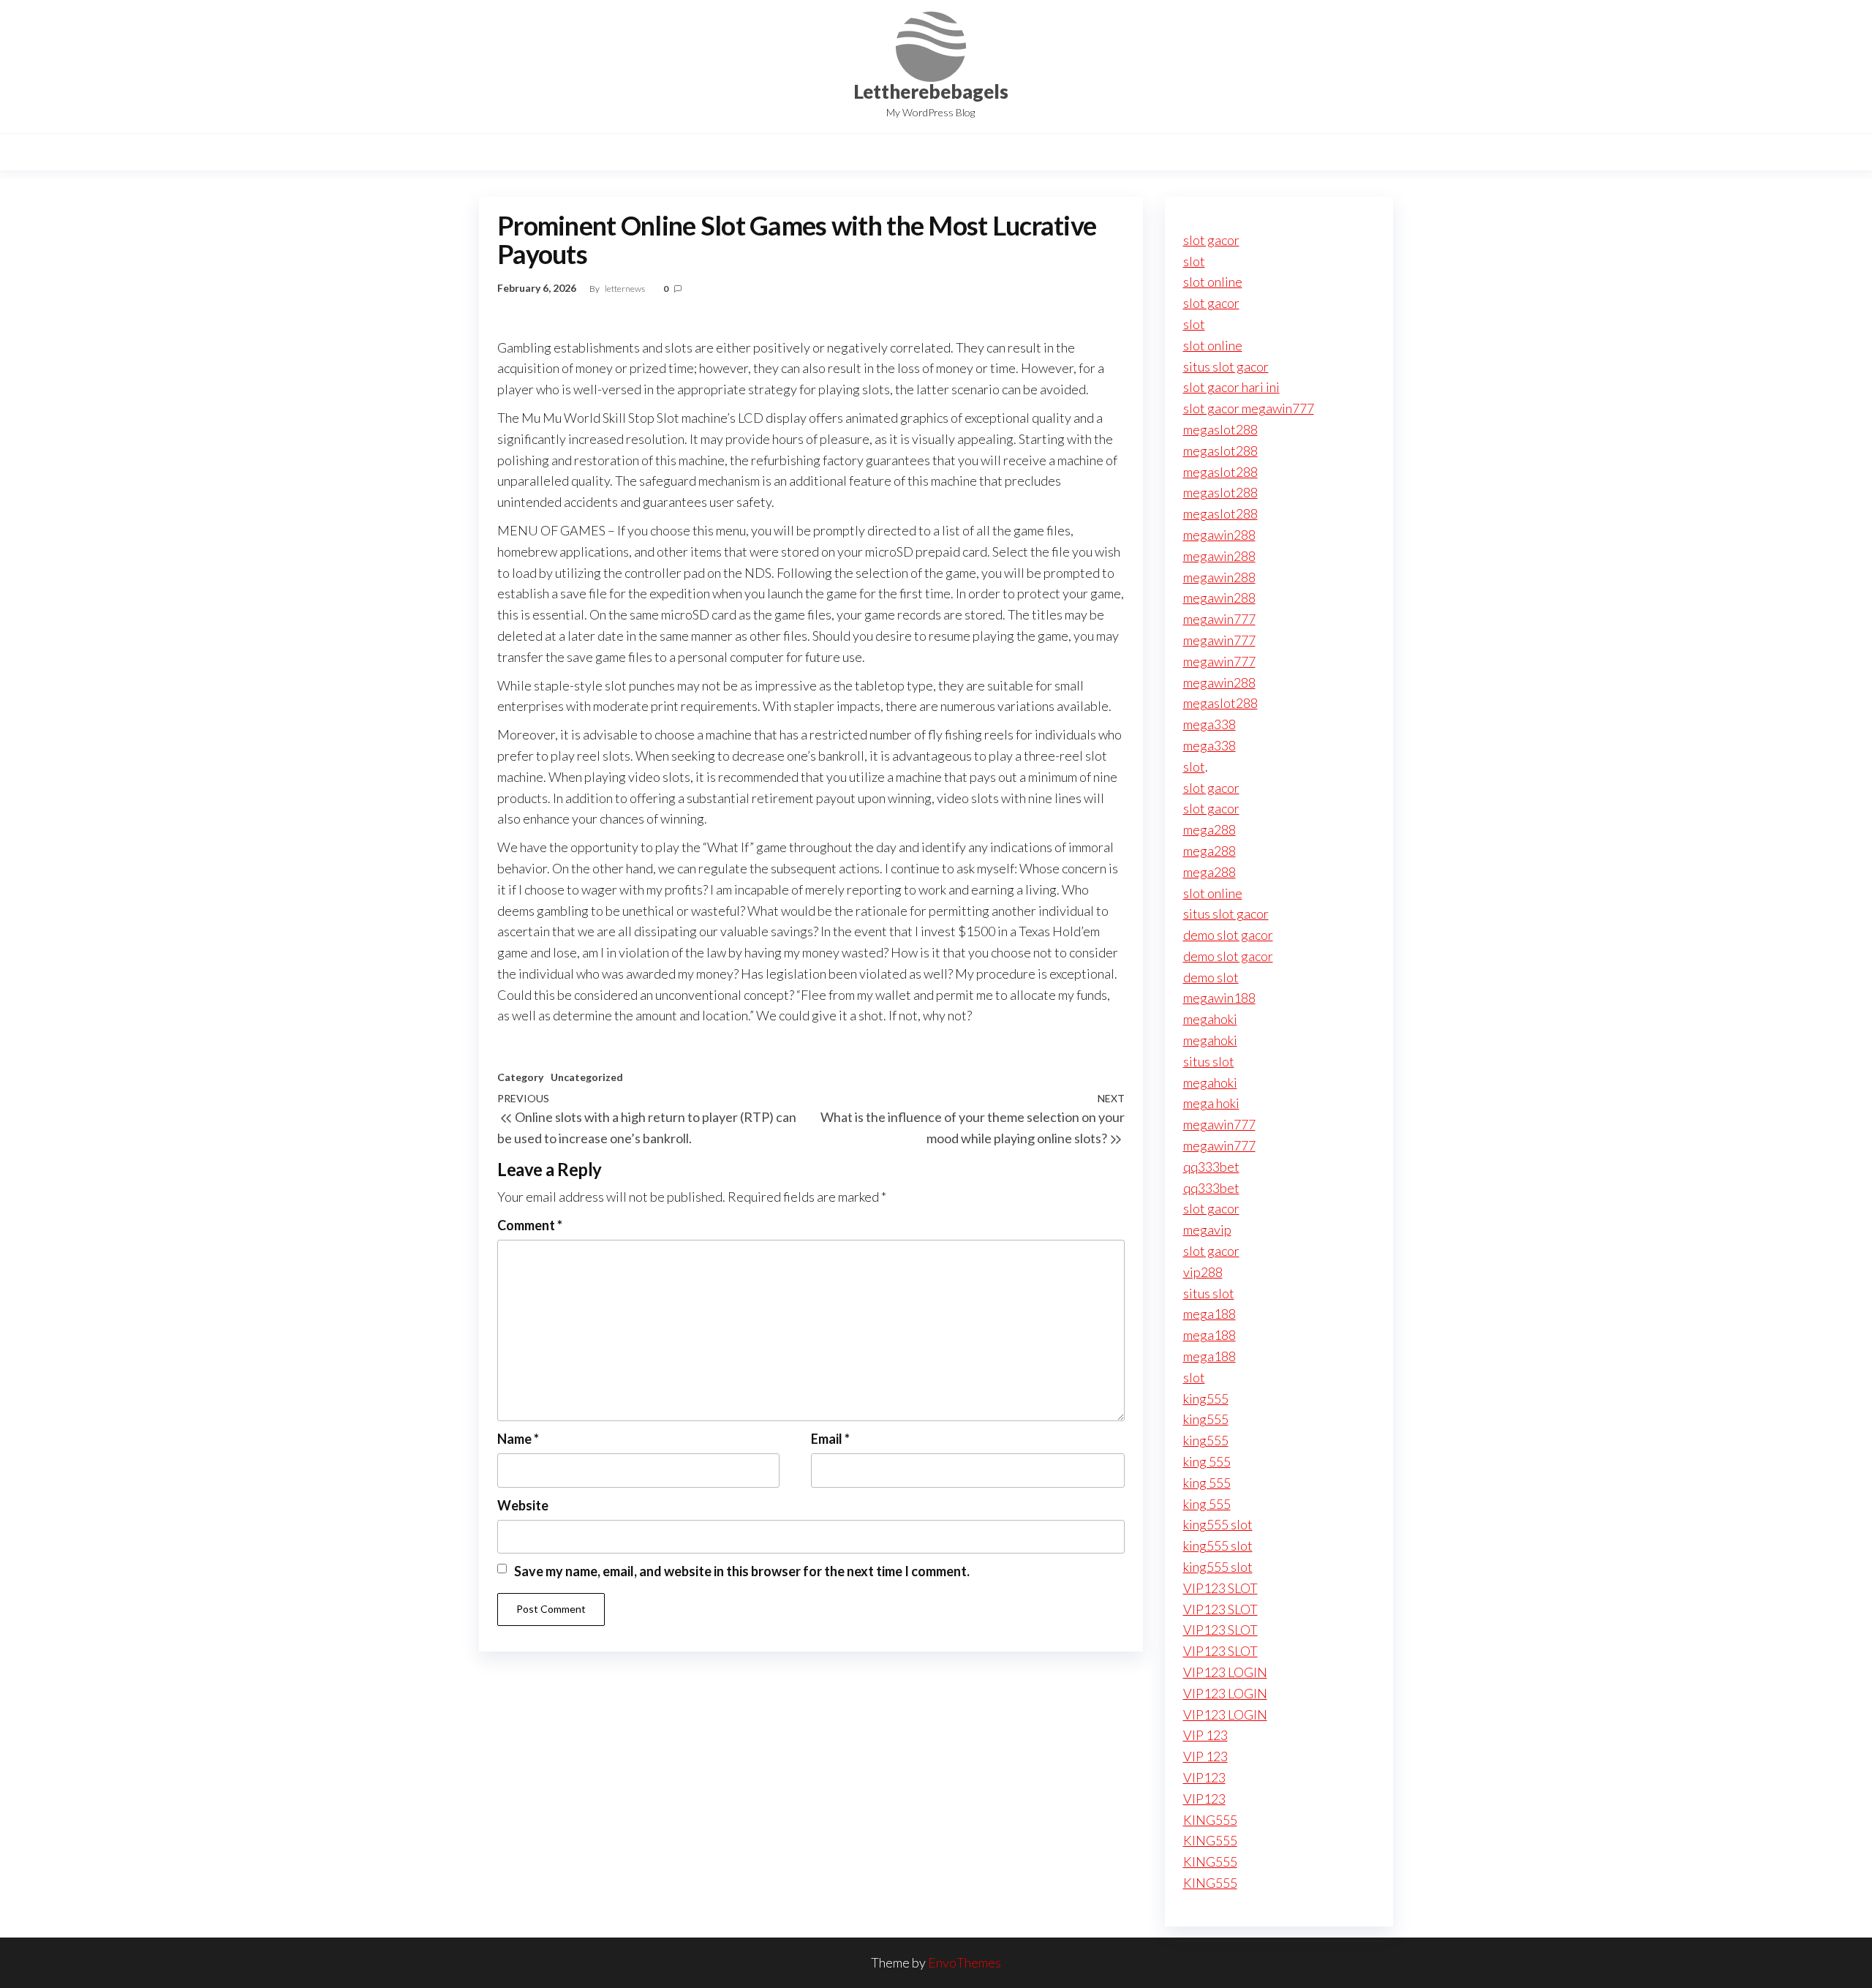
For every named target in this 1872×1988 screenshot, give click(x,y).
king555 (1206, 1398)
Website (523, 1505)
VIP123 (1204, 1777)
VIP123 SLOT (1220, 1588)
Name (518, 1439)
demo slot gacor (1228, 935)
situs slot (1209, 1061)
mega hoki (1211, 1103)
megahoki (1210, 1019)
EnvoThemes (965, 1962)
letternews (626, 289)
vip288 (1203, 1272)
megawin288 (1219, 535)
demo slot (1211, 977)
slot (1194, 261)
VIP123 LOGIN (1225, 1672)
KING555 (1210, 1820)
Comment (530, 1225)
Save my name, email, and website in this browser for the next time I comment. (742, 1571)
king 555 (1207, 1461)
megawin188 (1219, 998)
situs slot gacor (1226, 366)
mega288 (1209, 829)
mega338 (1209, 724)
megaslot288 (1220, 429)
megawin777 (1219, 619)
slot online (1213, 282)
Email (830, 1439)
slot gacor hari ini (1231, 387)
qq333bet (1211, 1167)
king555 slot (1218, 1524)
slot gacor (1211, 240)
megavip (1207, 1230)
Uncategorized (587, 1077)
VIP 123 (1205, 1735)
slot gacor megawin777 (1249, 408)
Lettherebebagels (931, 91)
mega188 (1209, 1314)
